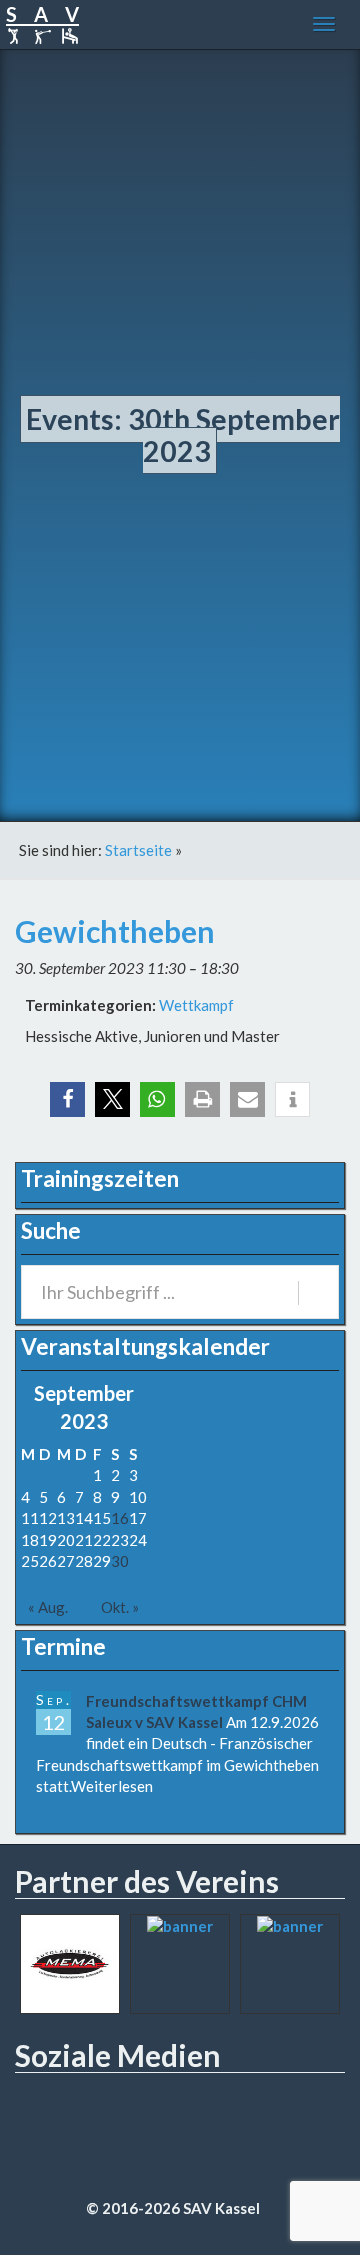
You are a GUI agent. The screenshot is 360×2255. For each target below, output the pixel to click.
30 (120, 1561)
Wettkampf (196, 1005)
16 (120, 1518)
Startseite (138, 850)
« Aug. (48, 1607)
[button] (67, 1099)
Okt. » (120, 1607)
